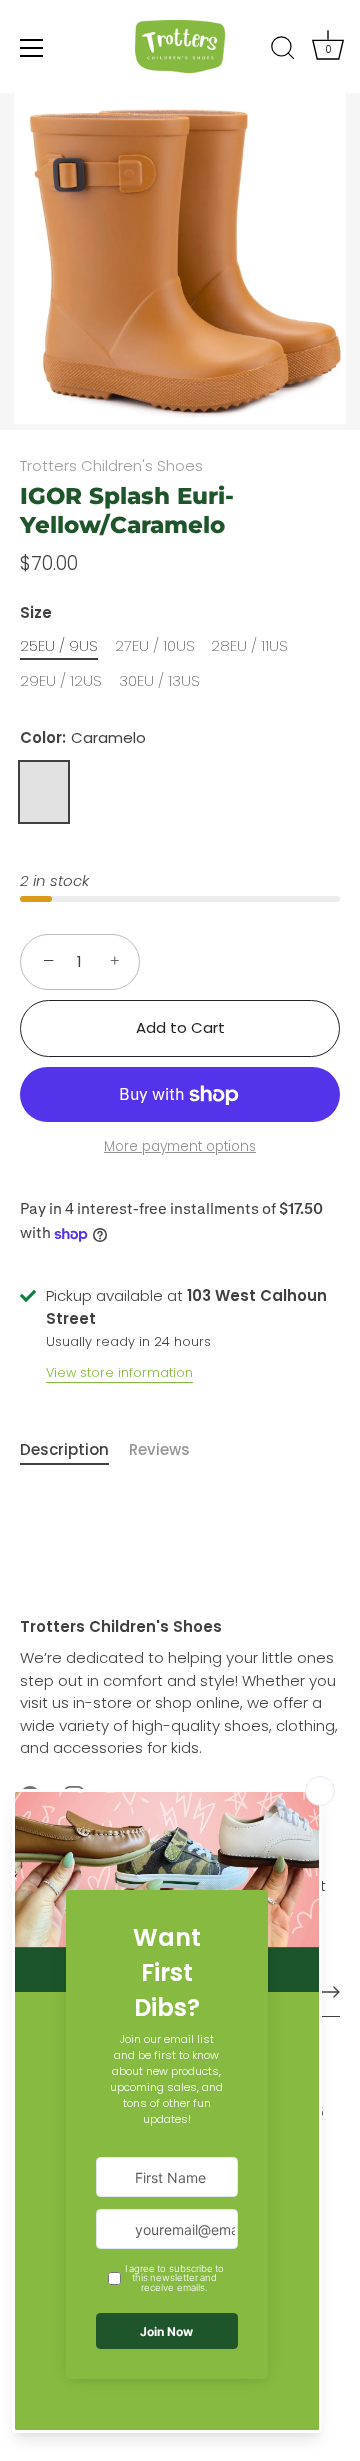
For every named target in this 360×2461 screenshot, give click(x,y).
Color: (83, 738)
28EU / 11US (249, 646)
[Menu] (32, 48)
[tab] (74, 1450)
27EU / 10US (155, 646)
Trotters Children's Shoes (111, 465)
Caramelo (44, 792)
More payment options (180, 1146)
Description (64, 1449)
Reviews (159, 1449)
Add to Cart (180, 1027)
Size (36, 613)
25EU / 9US (59, 646)
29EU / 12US (61, 681)
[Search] (283, 51)
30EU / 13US (159, 681)
